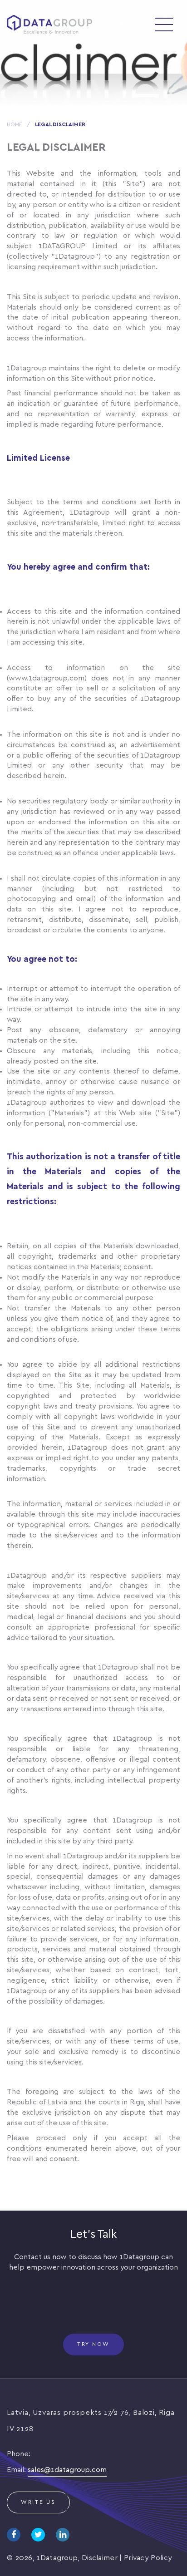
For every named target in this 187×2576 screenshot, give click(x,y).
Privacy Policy (148, 2558)
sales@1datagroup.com (67, 2470)
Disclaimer (100, 2558)
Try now (93, 2344)
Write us (38, 2502)
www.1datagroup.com (47, 678)
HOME (15, 125)
